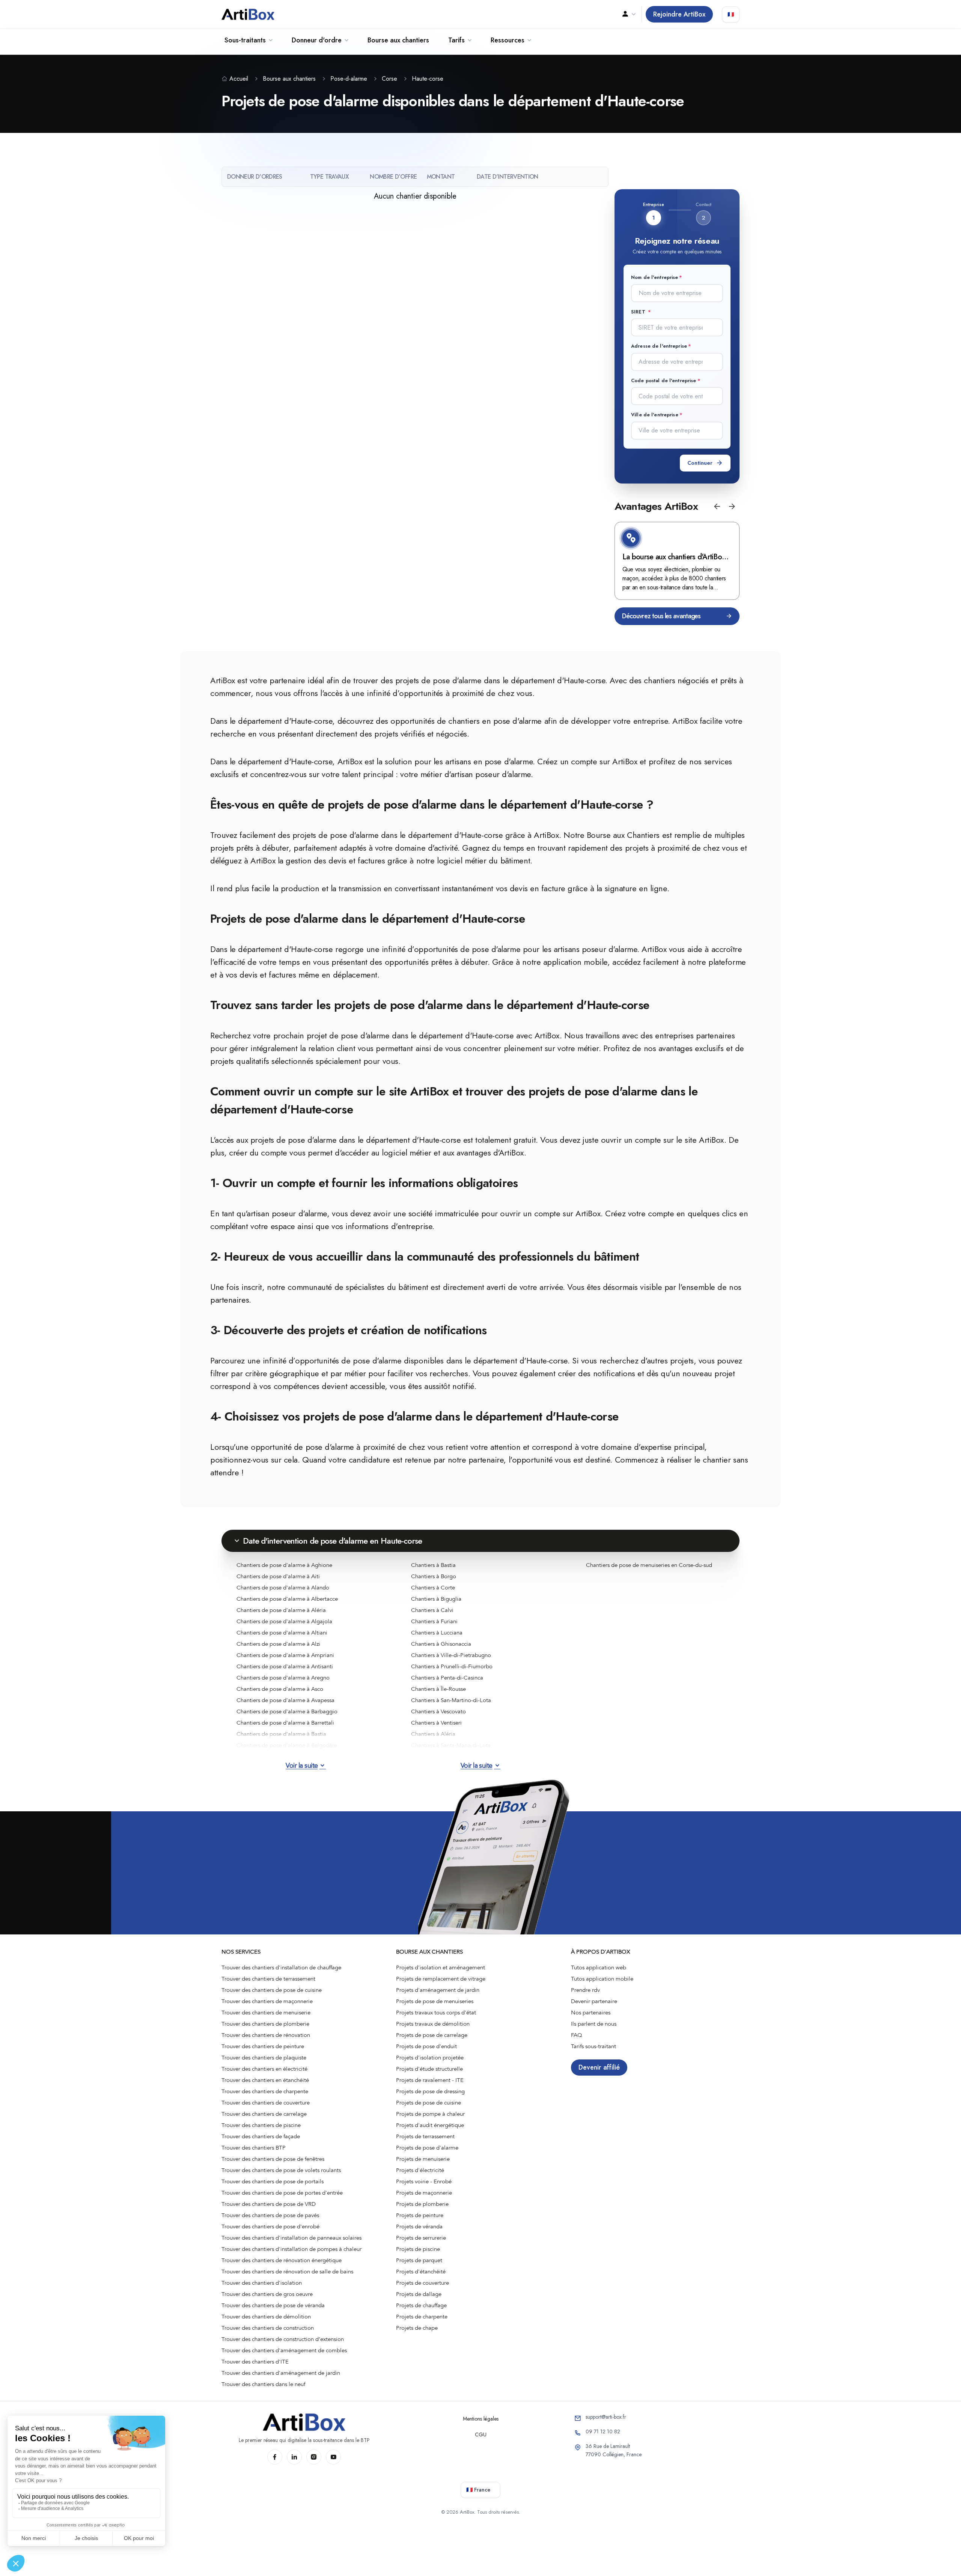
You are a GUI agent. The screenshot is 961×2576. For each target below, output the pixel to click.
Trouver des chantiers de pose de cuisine (272, 1990)
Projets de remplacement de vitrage (441, 1979)
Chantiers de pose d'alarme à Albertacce (287, 1599)
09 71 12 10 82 (603, 2431)
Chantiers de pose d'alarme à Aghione (284, 1565)
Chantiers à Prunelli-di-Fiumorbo (452, 1666)
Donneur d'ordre (317, 40)
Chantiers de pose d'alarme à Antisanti (285, 1666)
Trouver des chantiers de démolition (266, 2317)
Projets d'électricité (420, 2170)
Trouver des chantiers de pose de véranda (273, 2305)
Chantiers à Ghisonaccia (441, 1644)
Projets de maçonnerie (424, 2193)
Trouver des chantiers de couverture (266, 2103)
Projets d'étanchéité (421, 2272)
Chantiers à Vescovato (438, 1711)
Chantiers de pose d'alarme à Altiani (282, 1633)
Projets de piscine (418, 2249)
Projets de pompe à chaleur (430, 2114)
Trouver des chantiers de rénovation (266, 2035)
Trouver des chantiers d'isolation (262, 2283)
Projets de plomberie (422, 2204)
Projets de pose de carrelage (432, 2035)
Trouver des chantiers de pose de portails (273, 2181)
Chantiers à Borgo (434, 1576)
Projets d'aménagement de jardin (438, 1990)
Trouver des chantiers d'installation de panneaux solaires (291, 2238)
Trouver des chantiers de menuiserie (266, 2013)
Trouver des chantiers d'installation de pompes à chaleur (291, 2249)
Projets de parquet (419, 2260)
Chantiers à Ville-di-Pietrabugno (451, 1655)
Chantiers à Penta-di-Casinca (447, 1678)
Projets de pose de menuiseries (435, 2001)
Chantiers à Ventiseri (436, 1723)
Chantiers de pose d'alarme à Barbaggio (287, 1711)
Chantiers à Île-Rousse (438, 1689)
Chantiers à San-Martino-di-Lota (451, 1700)
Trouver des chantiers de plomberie (265, 2024)
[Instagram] (314, 2457)
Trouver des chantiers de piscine (261, 2125)
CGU (481, 2434)
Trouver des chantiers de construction (268, 2328)
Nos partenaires (591, 2013)
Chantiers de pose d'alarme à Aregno (283, 1678)
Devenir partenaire (594, 2001)
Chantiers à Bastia (433, 1565)
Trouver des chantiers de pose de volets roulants (281, 2170)
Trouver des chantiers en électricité (264, 2069)
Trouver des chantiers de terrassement (268, 1979)
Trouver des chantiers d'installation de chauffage (281, 1967)
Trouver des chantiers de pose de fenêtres (273, 2159)
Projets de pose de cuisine (429, 2103)
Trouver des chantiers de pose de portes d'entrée (282, 2193)
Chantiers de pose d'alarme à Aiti (278, 1576)
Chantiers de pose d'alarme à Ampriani (285, 1655)
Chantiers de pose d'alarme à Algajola (284, 1621)
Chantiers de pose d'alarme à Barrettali (285, 1723)
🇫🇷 (731, 14)
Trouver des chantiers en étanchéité (265, 2080)
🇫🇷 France (478, 2490)
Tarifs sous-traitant (593, 2046)
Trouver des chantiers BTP (254, 2148)
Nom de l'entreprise (654, 277)
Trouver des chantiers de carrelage (264, 2114)
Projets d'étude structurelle (429, 2069)
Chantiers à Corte (433, 1588)
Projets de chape (417, 2328)
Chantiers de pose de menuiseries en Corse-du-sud (649, 1565)
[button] (717, 506)
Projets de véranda (419, 2227)
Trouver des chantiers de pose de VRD (269, 2204)
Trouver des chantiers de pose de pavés (270, 2215)
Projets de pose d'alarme (427, 2148)
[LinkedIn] (294, 2457)
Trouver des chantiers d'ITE (255, 2362)
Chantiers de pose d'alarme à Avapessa (285, 1700)
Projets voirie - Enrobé (424, 2181)
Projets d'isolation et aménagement (441, 1967)
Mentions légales (481, 2419)
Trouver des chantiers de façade (261, 2136)
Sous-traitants (245, 40)
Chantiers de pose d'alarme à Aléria (281, 1610)
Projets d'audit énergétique (430, 2125)
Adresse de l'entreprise (659, 346)
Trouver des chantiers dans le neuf (263, 2384)
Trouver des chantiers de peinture (263, 2046)
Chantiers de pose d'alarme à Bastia (281, 1734)
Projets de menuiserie (423, 2159)
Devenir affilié (599, 2067)
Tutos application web (599, 1967)
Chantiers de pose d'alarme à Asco (280, 1689)
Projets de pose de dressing (430, 2091)
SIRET (639, 312)
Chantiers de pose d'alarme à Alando (283, 1588)
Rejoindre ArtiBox (679, 14)
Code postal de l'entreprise (664, 380)
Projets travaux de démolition (433, 2024)
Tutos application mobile (602, 1979)
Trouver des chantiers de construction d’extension (283, 2339)
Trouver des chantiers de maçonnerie (267, 2001)
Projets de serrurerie (421, 2238)
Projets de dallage (419, 2294)
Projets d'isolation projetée (430, 2058)
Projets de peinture (420, 2215)
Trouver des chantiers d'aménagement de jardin (281, 2373)
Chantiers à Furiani (434, 1621)
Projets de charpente (422, 2317)
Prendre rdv (585, 1990)
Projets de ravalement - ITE (430, 2080)
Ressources (508, 40)
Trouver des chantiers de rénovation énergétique (282, 2260)
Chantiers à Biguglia (436, 1599)
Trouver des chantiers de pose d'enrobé (270, 2227)
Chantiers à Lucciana (437, 1633)
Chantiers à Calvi (432, 1610)
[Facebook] (275, 2457)
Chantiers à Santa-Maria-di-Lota (451, 1745)
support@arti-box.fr (606, 2417)
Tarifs (456, 40)
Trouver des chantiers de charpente (265, 2091)
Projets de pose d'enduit (426, 2046)
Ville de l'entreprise (655, 415)
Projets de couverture (423, 2283)
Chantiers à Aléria (433, 1734)
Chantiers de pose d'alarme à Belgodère (287, 1745)
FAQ (577, 2035)
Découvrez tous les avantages (661, 616)
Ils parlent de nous (594, 2024)
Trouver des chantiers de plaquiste (264, 2058)
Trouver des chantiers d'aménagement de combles (284, 2350)
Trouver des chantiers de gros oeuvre (267, 2294)
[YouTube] (333, 2457)
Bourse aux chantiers (398, 40)
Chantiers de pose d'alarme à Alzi (278, 1644)
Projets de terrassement (425, 2136)
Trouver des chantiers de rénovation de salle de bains (287, 2272)
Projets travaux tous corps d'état (436, 2013)
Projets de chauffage (421, 2305)
